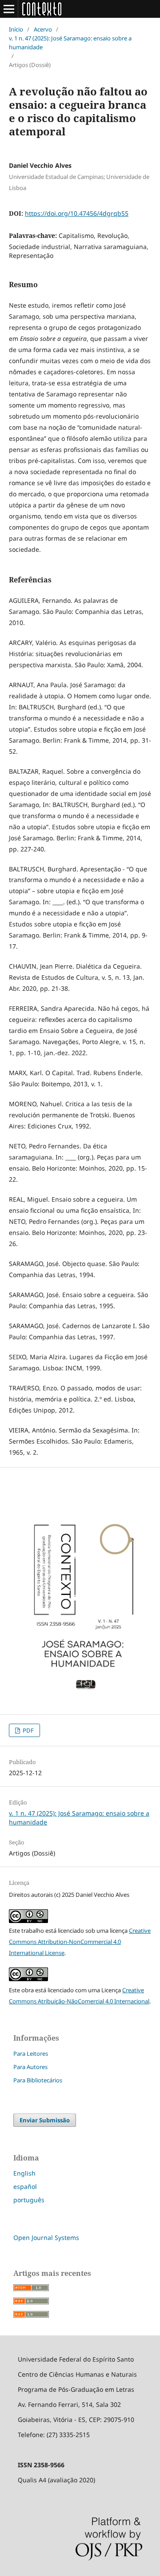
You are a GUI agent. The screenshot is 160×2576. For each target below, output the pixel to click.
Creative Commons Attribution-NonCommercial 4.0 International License (80, 1942)
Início (16, 29)
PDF (28, 1730)
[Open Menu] (9, 9)
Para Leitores (31, 2054)
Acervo (43, 29)
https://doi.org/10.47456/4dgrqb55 (77, 213)
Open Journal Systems (46, 2238)
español (25, 2186)
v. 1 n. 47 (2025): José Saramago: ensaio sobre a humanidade (70, 43)
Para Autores (30, 2067)
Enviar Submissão (45, 2120)
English (24, 2173)
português (29, 2200)
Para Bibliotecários (38, 2080)
